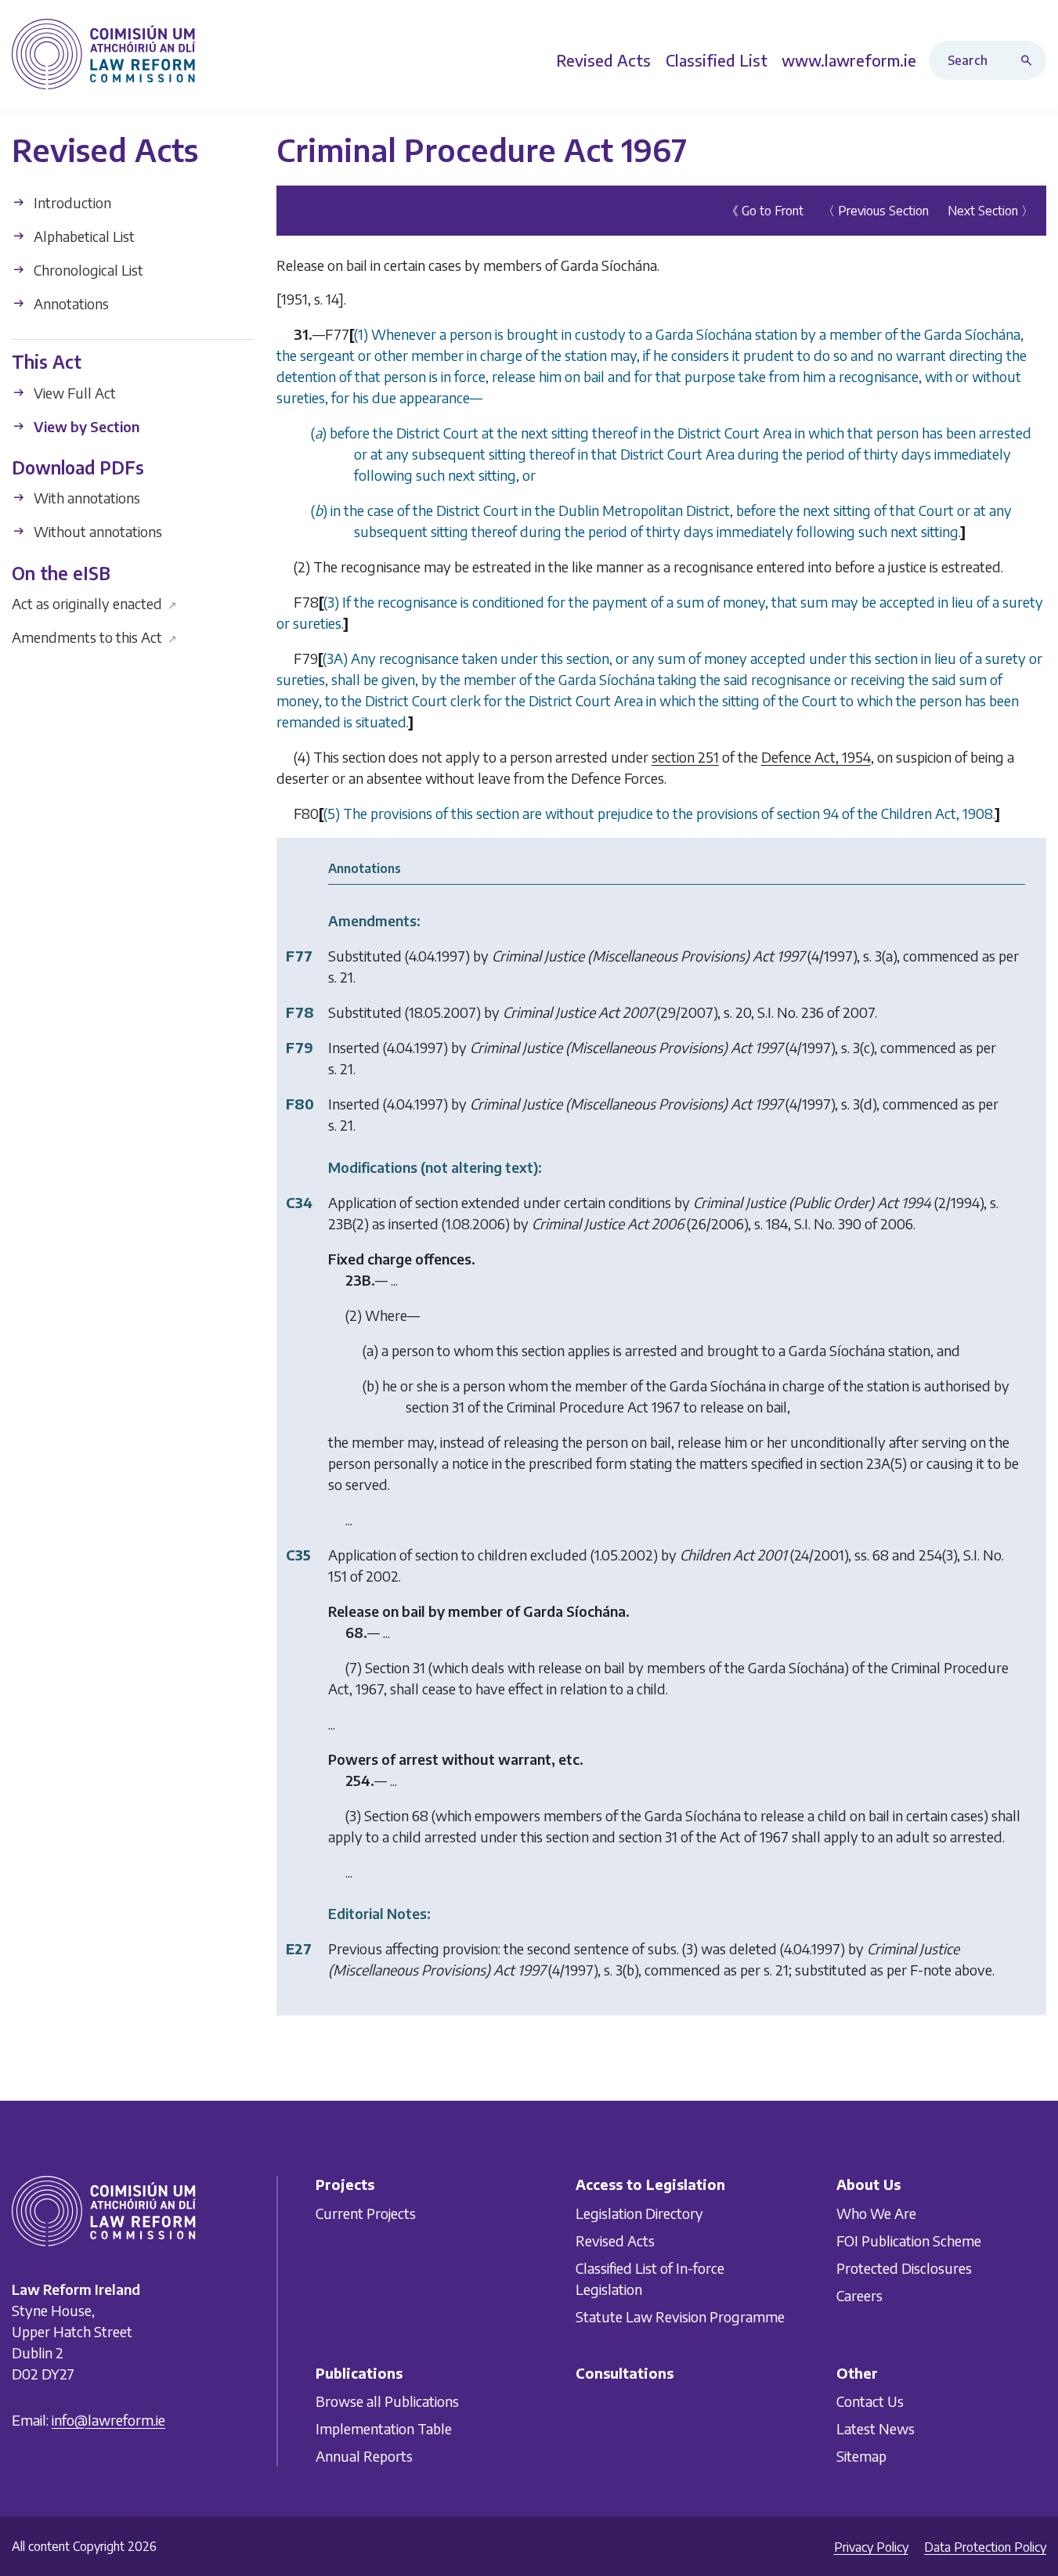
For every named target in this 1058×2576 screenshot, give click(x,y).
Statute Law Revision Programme (680, 2316)
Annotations (70, 303)
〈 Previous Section (876, 211)
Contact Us (870, 2401)
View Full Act (73, 392)
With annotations (85, 498)
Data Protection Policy (985, 2547)
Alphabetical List (83, 236)
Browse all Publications (387, 2401)
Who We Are (876, 2212)
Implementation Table (384, 2428)
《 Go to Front (765, 211)
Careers (859, 2295)
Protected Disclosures (904, 2267)
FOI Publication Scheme (909, 2240)
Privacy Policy (871, 2547)
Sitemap (861, 2456)
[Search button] (1030, 60)
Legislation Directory (639, 2212)
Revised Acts (615, 2240)
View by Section (85, 426)
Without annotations (96, 531)
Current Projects (366, 2212)
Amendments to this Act (94, 637)
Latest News (876, 2428)
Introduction (71, 202)
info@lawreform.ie (108, 2420)
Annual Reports (364, 2456)
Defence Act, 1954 (816, 757)
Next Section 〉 (991, 211)
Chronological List (87, 270)
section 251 (685, 757)
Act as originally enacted (94, 603)
